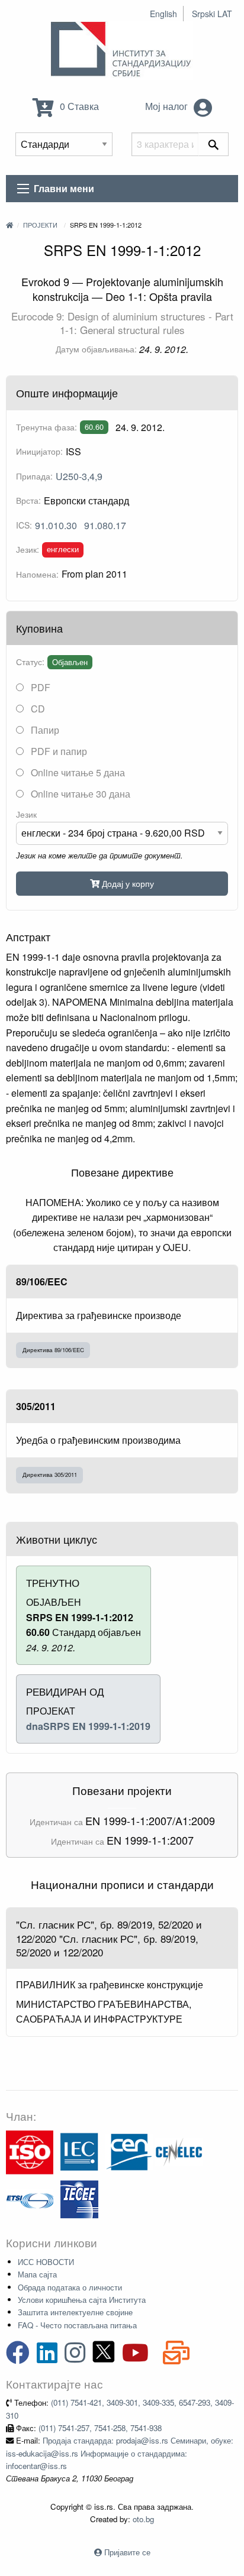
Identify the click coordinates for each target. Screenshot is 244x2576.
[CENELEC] (179, 2151)
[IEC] (79, 2151)
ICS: (24, 525)
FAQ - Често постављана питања (77, 2325)
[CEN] (129, 2151)
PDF (39, 687)
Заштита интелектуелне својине (75, 2312)
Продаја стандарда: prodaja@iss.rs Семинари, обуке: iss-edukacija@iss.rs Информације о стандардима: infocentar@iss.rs (120, 2453)
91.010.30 (56, 525)
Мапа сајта (37, 2274)
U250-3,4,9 (79, 476)
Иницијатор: (39, 451)
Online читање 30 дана (79, 794)
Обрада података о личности (70, 2287)
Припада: (34, 476)
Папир (44, 730)
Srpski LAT (212, 14)
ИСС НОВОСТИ (46, 2262)
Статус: (30, 662)
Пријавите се (127, 2552)
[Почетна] (9, 225)
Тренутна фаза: (46, 427)
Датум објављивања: (96, 349)
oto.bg (143, 2519)
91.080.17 (105, 525)
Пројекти (40, 225)
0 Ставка (78, 106)
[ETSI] (30, 2198)
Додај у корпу (127, 883)
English (163, 14)
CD (37, 709)
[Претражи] (213, 144)
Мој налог (168, 106)
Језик (26, 814)
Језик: (28, 549)
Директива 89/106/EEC (53, 1350)
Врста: (28, 500)
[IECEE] (79, 2198)
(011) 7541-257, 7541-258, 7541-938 (100, 2428)
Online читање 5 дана (77, 772)
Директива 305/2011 (50, 1475)
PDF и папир (58, 751)
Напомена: (37, 574)
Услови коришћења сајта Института (82, 2300)
